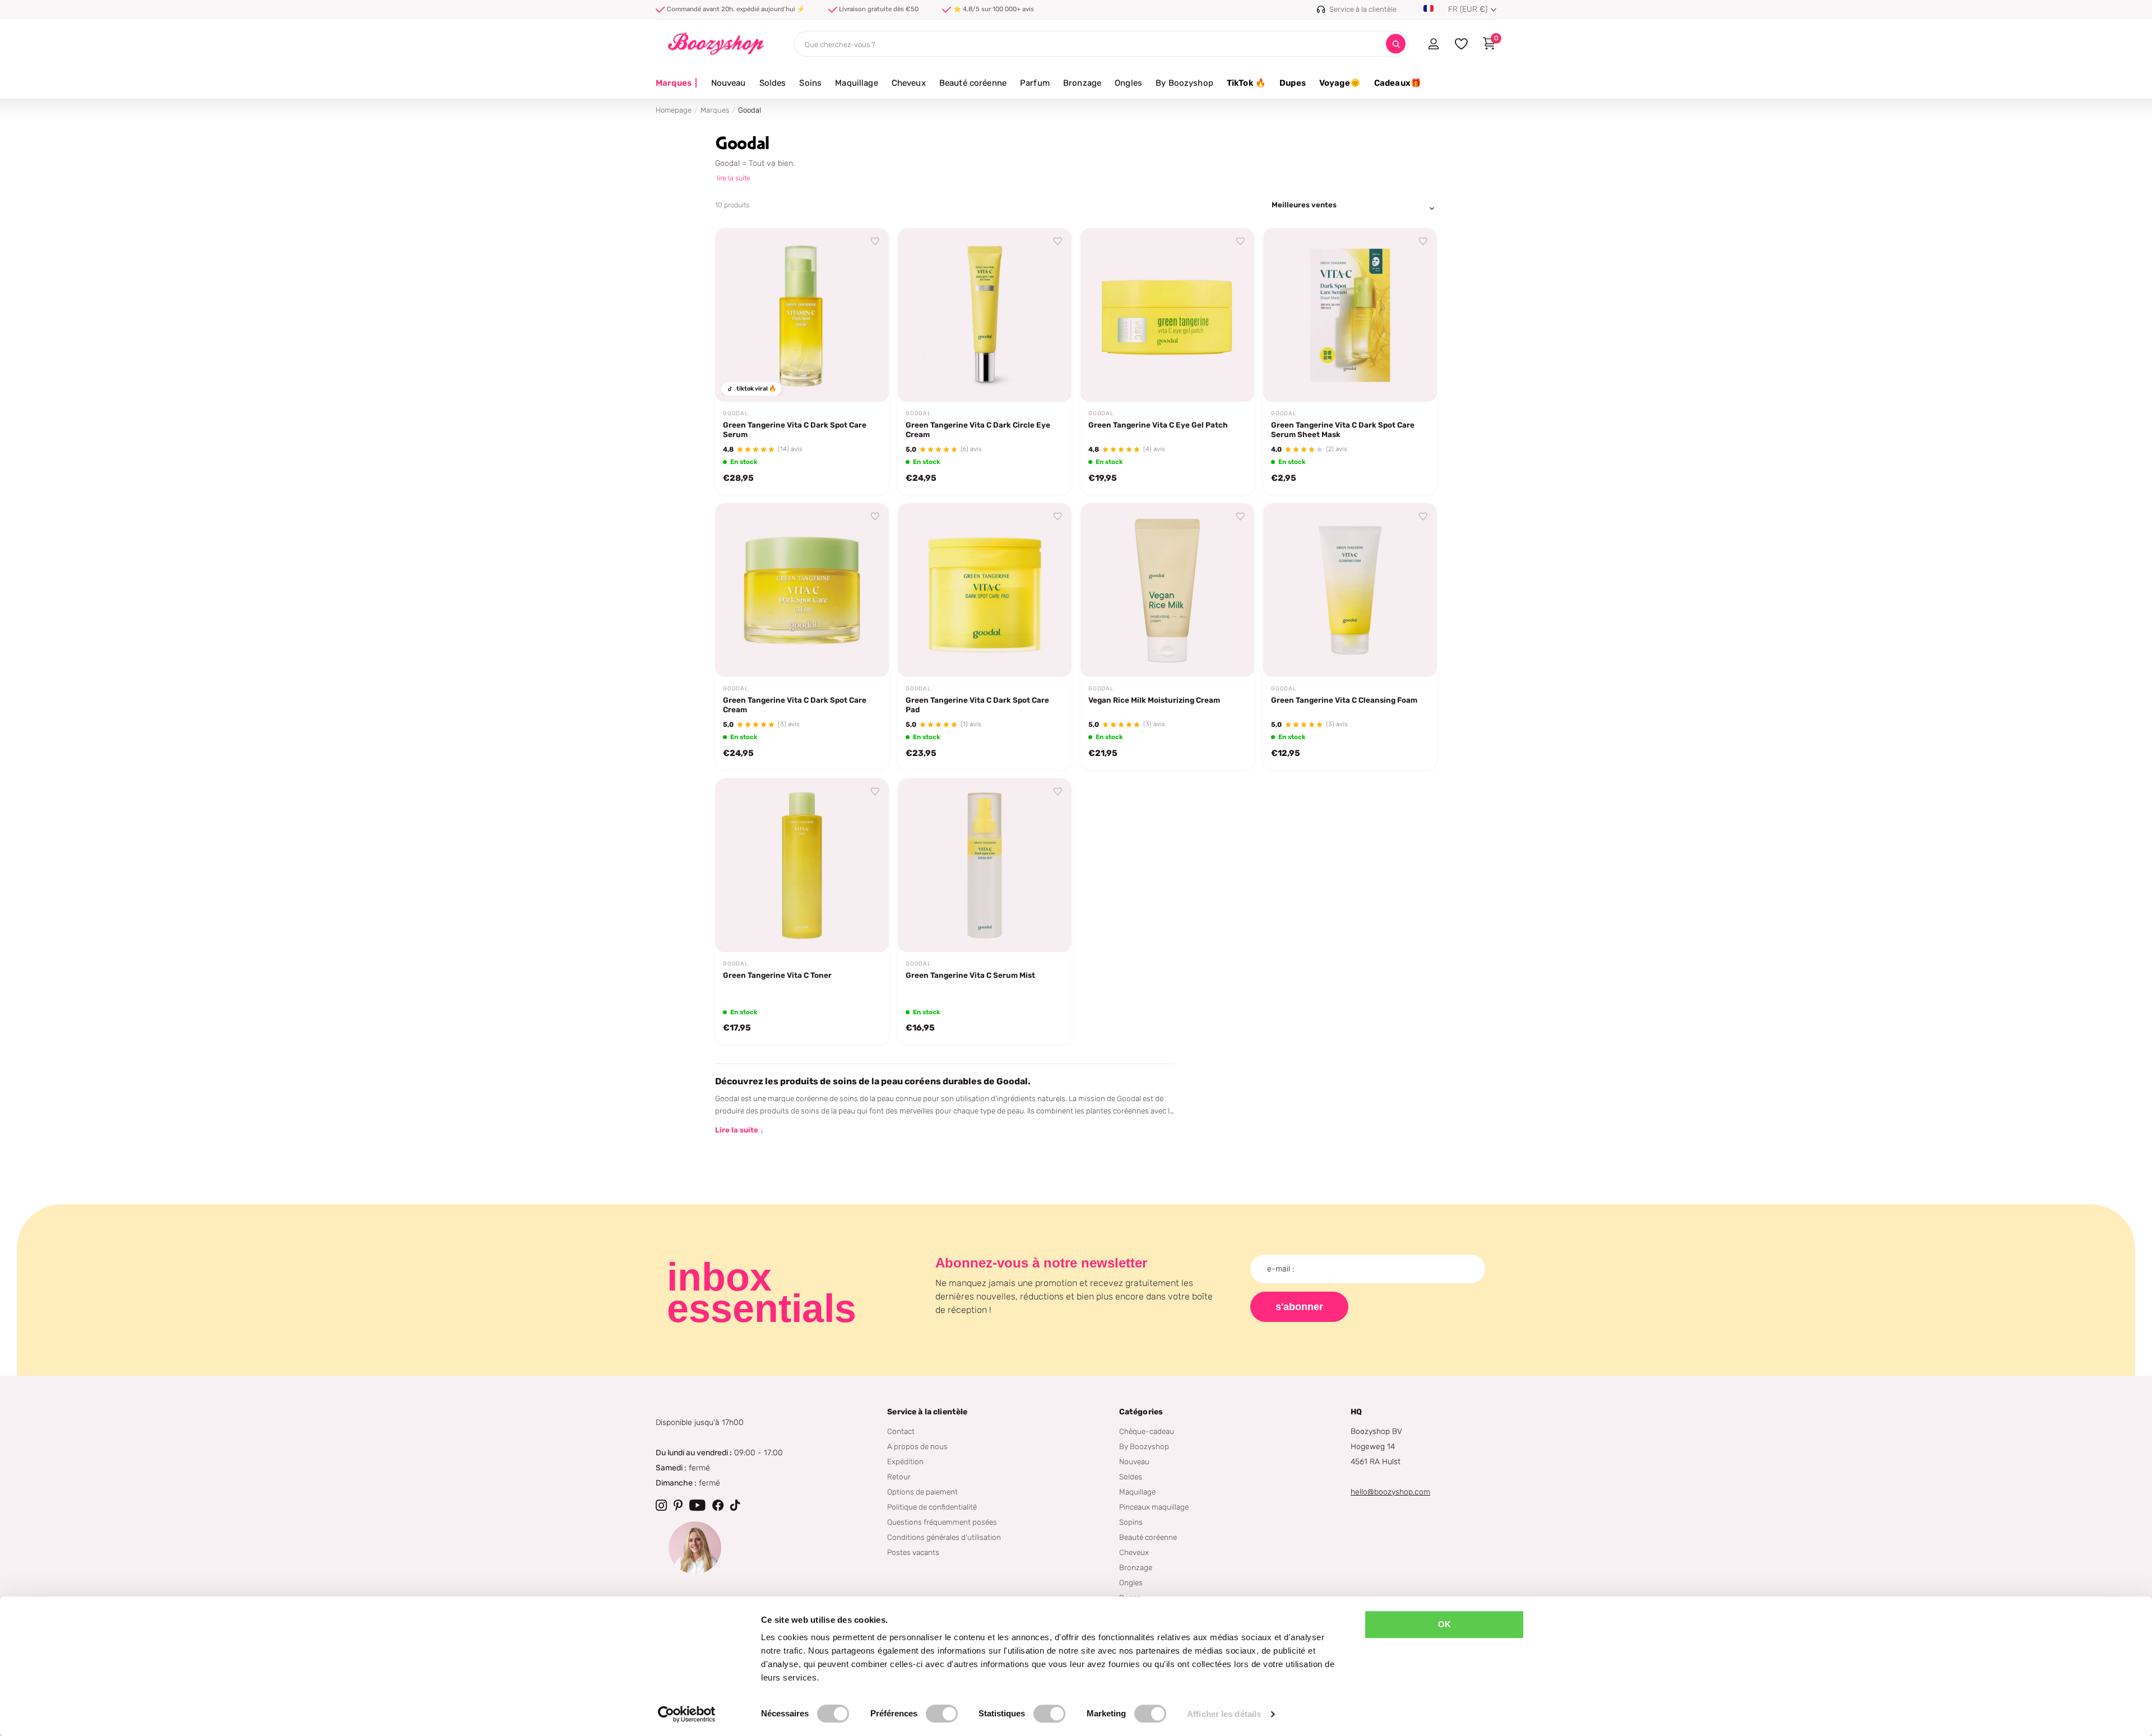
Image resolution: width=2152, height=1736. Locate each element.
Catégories (1141, 1412)
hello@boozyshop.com (1390, 1492)
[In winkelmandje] (866, 380)
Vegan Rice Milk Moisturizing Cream (1154, 700)
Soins (810, 83)
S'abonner (1299, 1307)
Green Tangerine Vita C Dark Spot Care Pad (977, 705)
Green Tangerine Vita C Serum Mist (970, 975)
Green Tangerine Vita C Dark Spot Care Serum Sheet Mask (1343, 430)
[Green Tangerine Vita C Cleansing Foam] (1350, 590)
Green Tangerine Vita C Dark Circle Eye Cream (978, 430)
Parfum (1035, 83)
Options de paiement (922, 1492)
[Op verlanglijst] (875, 242)
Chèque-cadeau (1147, 1431)
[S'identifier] (1433, 44)
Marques (677, 83)
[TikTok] (735, 1505)
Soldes (773, 83)
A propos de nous (917, 1446)
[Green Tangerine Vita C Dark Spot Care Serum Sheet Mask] (1350, 315)
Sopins (1131, 1522)
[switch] (942, 1714)
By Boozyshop (1184, 83)
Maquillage (857, 83)
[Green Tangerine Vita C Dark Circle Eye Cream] (985, 315)
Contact (901, 1431)
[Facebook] (718, 1505)
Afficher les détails (1224, 1714)
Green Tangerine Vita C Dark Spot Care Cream (795, 705)
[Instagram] (661, 1505)
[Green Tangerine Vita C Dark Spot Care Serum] (802, 315)
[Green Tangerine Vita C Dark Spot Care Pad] (985, 590)
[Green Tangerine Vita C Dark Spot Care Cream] (802, 590)
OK (1444, 1624)
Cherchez (1396, 44)
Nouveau (729, 83)
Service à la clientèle (927, 1412)
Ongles (1128, 83)
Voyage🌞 (1340, 83)
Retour (899, 1477)
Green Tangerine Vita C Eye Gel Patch (1158, 425)
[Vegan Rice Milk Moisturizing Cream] (1167, 590)
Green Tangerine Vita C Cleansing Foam (1344, 700)
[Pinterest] (678, 1505)
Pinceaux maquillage (1154, 1507)
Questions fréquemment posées (942, 1522)
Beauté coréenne (973, 83)
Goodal (736, 414)
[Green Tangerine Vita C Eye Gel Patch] (1167, 315)
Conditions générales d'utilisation (944, 1537)
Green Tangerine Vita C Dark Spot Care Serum (795, 430)
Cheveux (909, 83)
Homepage (674, 110)
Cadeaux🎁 (1398, 83)
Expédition (905, 1461)
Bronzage (1082, 83)
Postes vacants (913, 1552)
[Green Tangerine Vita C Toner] (802, 865)
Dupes (1293, 83)
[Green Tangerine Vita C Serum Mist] (985, 865)
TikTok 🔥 (1246, 83)
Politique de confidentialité (932, 1507)
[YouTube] (697, 1505)
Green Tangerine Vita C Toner (777, 975)
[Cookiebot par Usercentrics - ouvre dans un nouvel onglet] (687, 1714)
